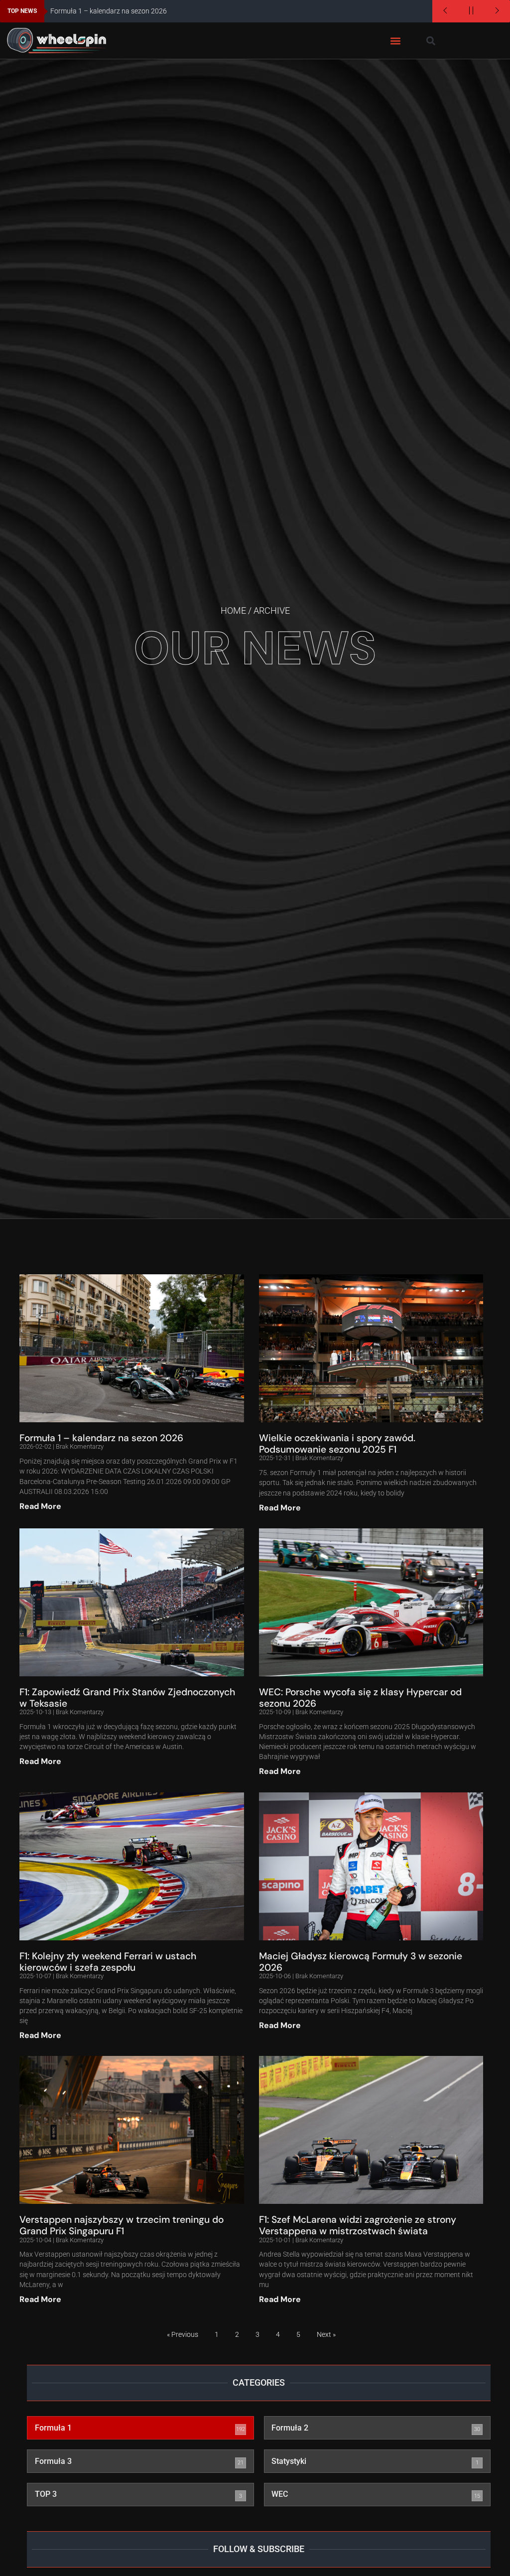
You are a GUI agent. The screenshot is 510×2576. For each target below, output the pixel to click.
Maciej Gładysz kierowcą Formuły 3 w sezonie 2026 (361, 1962)
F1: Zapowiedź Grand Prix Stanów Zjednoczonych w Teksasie (127, 1698)
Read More (40, 1506)
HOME (233, 611)
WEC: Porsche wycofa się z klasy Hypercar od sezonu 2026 (360, 1698)
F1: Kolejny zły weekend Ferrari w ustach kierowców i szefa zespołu (108, 1962)
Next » (326, 2335)
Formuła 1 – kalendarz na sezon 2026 (109, 11)
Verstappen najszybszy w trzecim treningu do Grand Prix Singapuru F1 (122, 2225)
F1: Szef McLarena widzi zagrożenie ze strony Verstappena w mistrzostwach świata (358, 2225)
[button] (396, 41)
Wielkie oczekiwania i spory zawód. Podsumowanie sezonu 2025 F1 (337, 1444)
